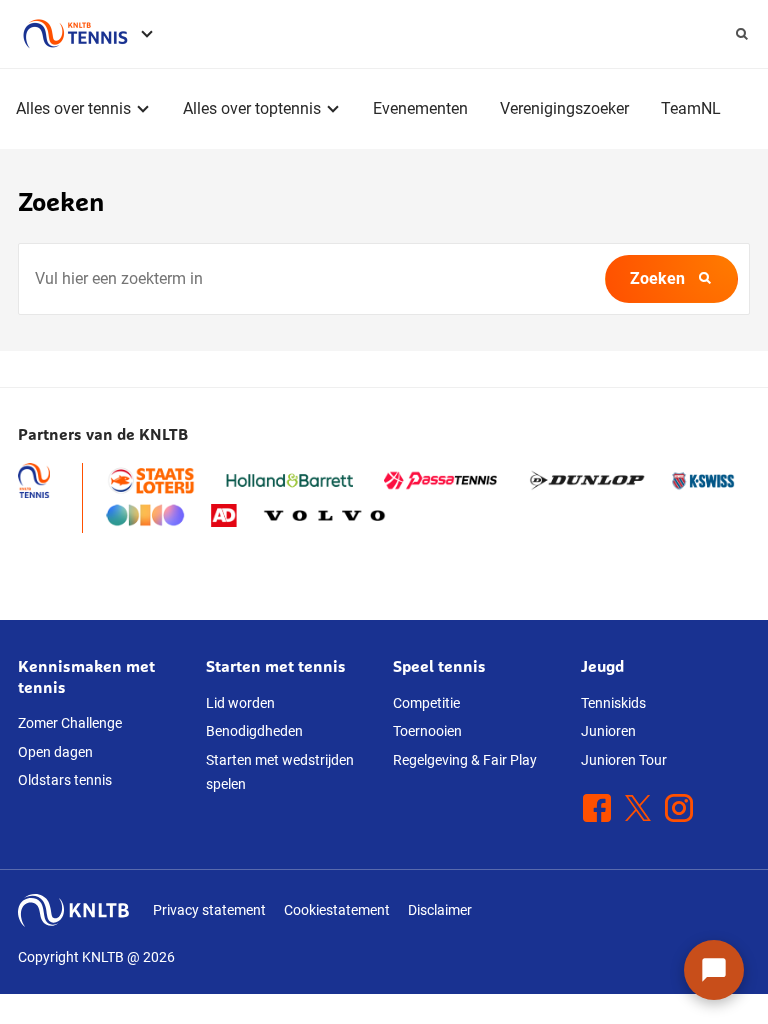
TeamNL (691, 108)
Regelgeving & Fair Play (465, 760)
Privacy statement (209, 910)
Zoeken (657, 278)
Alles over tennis (73, 108)
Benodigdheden (254, 731)
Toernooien (427, 731)
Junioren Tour (624, 760)
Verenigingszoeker (564, 108)
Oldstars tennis (65, 780)
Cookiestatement (337, 910)
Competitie (426, 703)
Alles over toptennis (252, 108)
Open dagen (55, 752)
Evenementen (420, 108)
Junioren (608, 731)
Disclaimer (440, 910)
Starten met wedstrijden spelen (280, 772)
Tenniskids (613, 703)
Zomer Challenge (70, 723)
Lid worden (240, 703)
